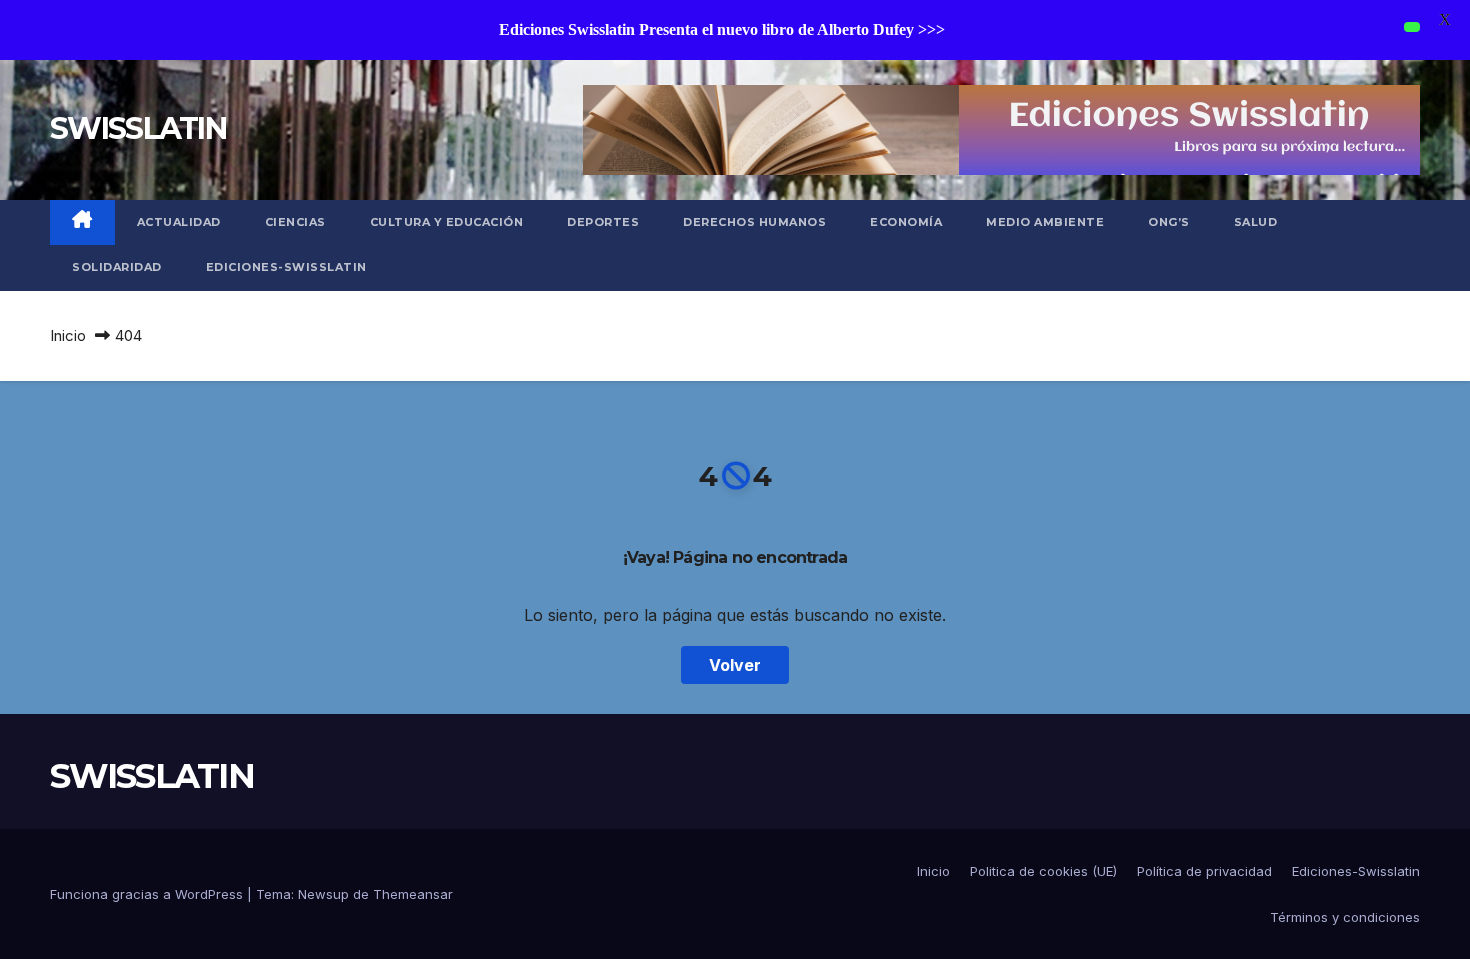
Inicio (68, 335)
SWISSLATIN (138, 128)
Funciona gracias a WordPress (148, 894)
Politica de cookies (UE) (1043, 871)
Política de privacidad (1204, 871)
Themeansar (413, 894)
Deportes (603, 222)
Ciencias (295, 222)
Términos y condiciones (1345, 917)
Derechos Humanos (754, 222)
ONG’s (1169, 222)
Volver (735, 665)
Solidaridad (117, 267)
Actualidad (179, 222)
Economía (906, 222)
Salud (1256, 222)
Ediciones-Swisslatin (286, 267)
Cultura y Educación (447, 222)
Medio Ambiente (1045, 222)
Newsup (323, 894)
